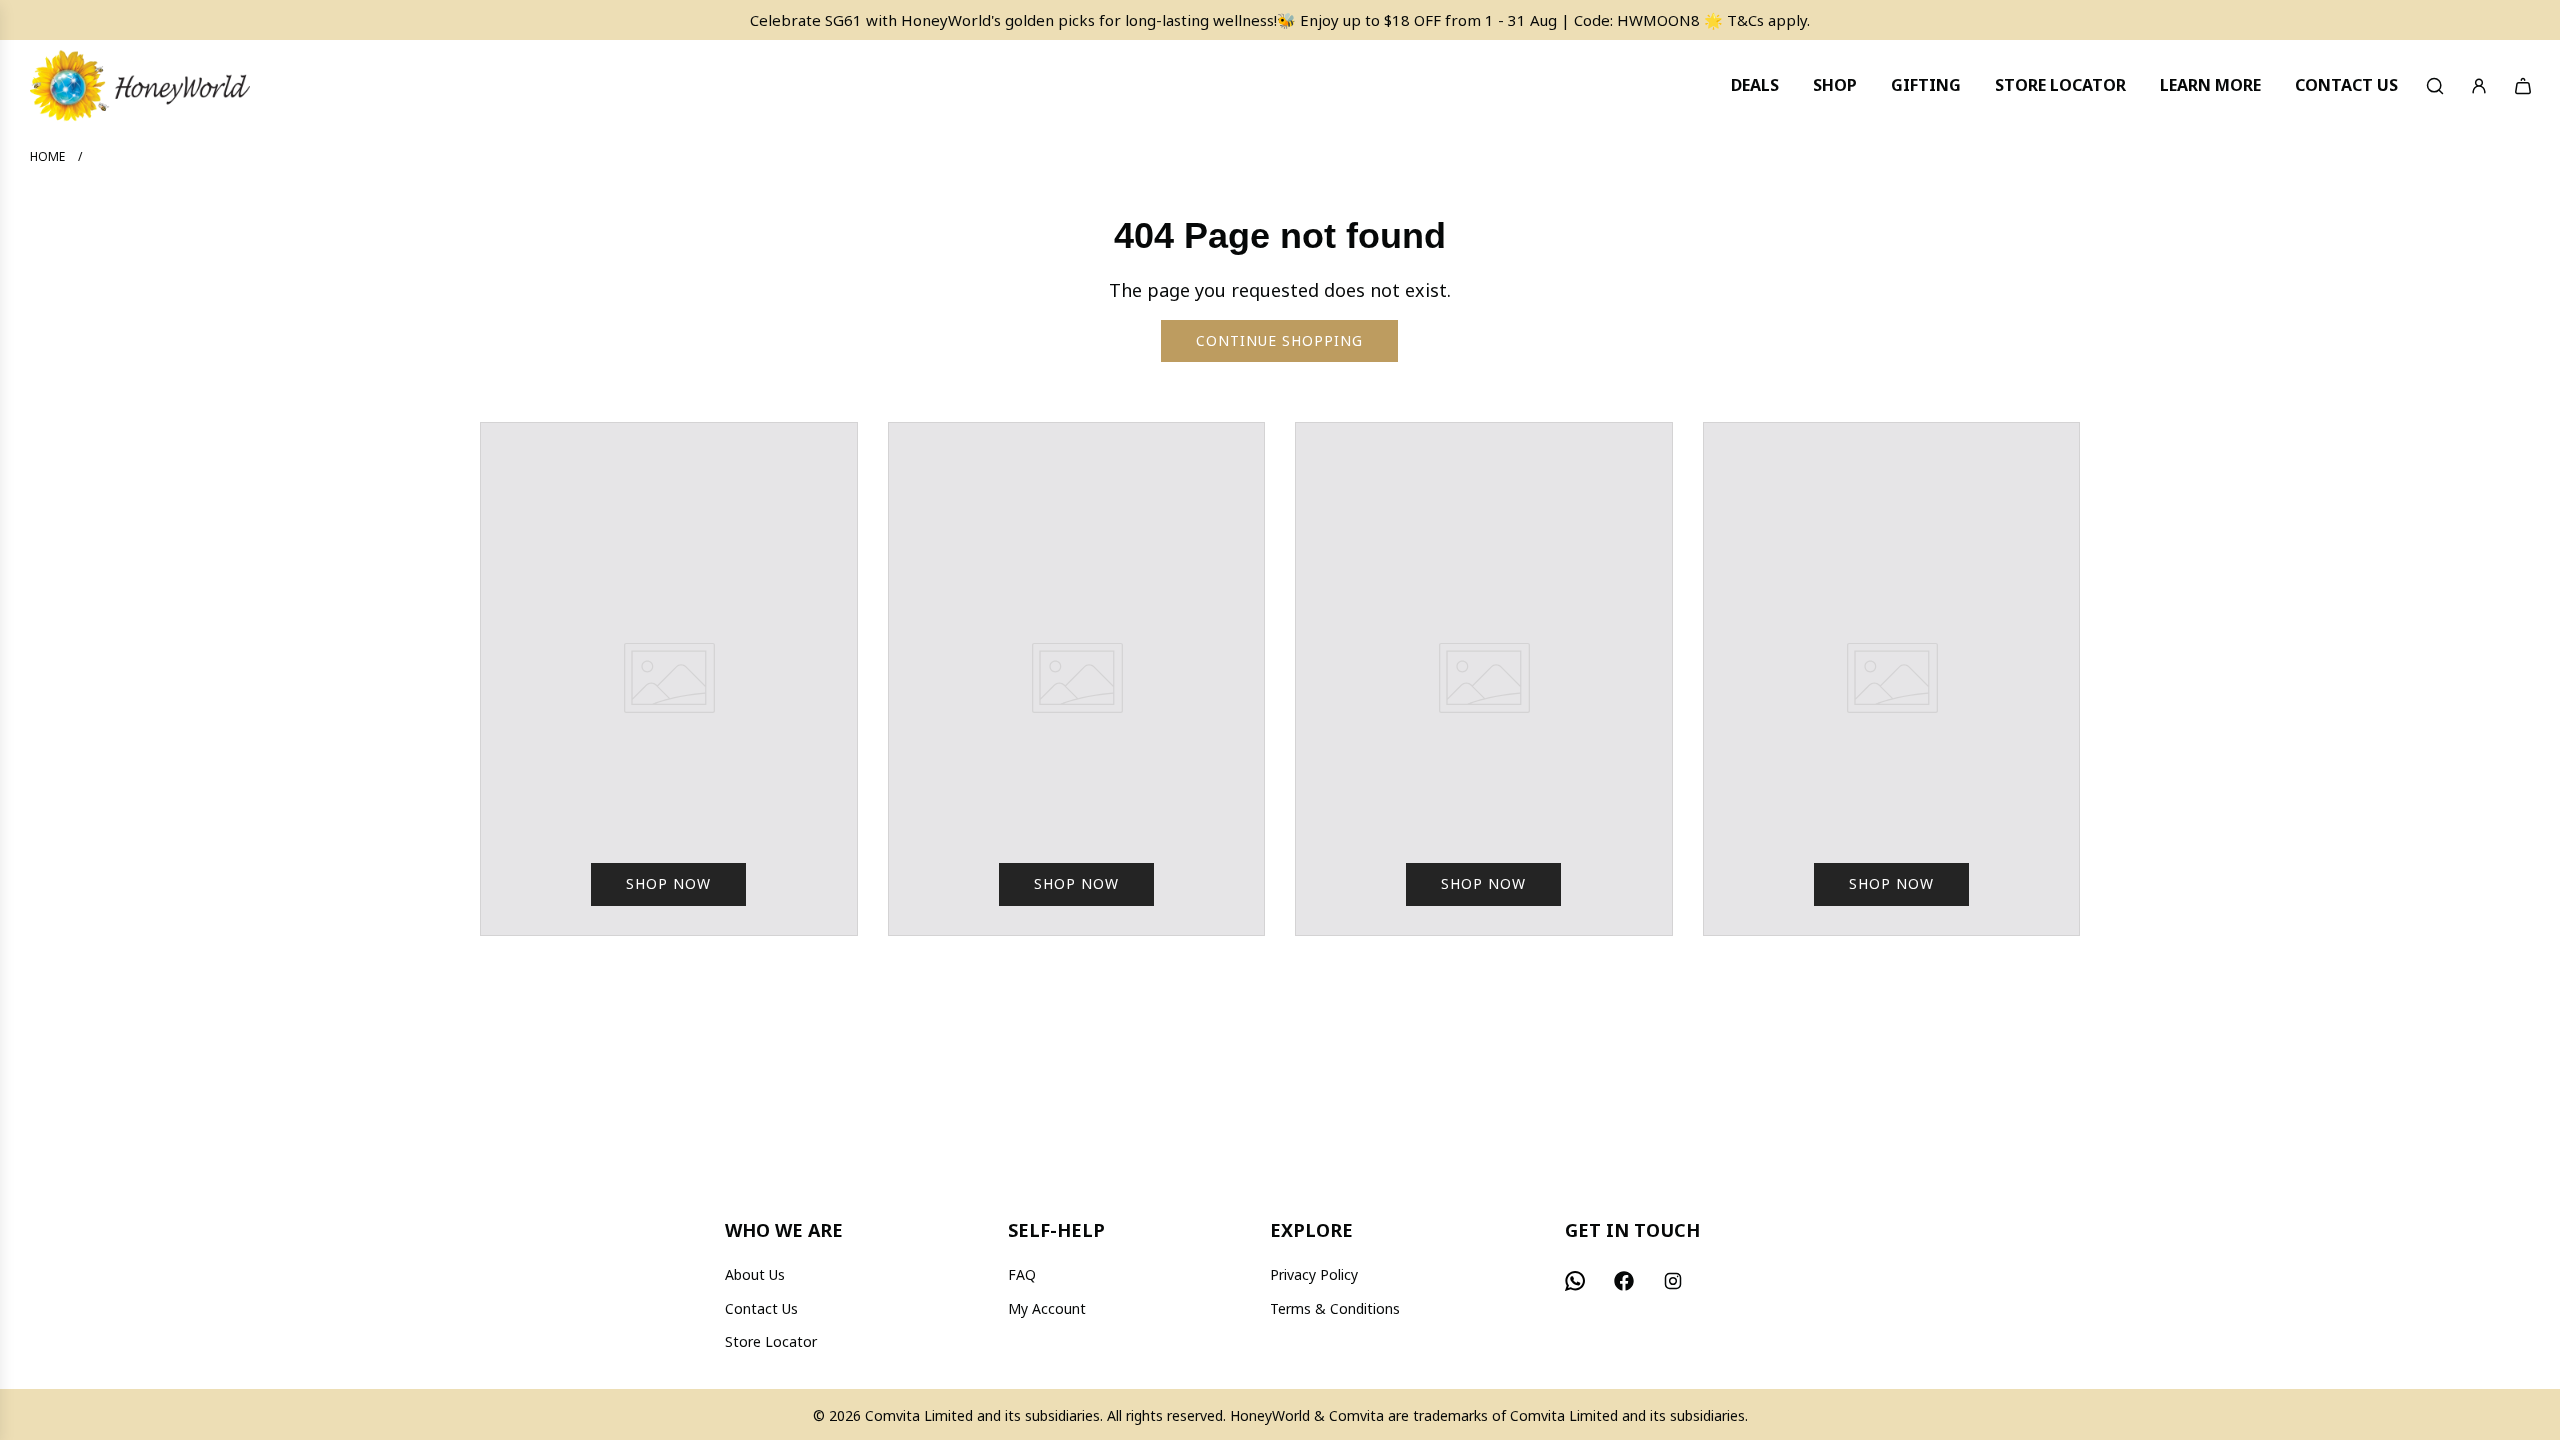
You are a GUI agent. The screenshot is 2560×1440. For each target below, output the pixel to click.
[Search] (2435, 86)
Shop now (668, 883)
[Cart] (2523, 86)
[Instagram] (1673, 1281)
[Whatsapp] (1575, 1281)
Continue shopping (1279, 340)
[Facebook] (1624, 1281)
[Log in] (2479, 86)
